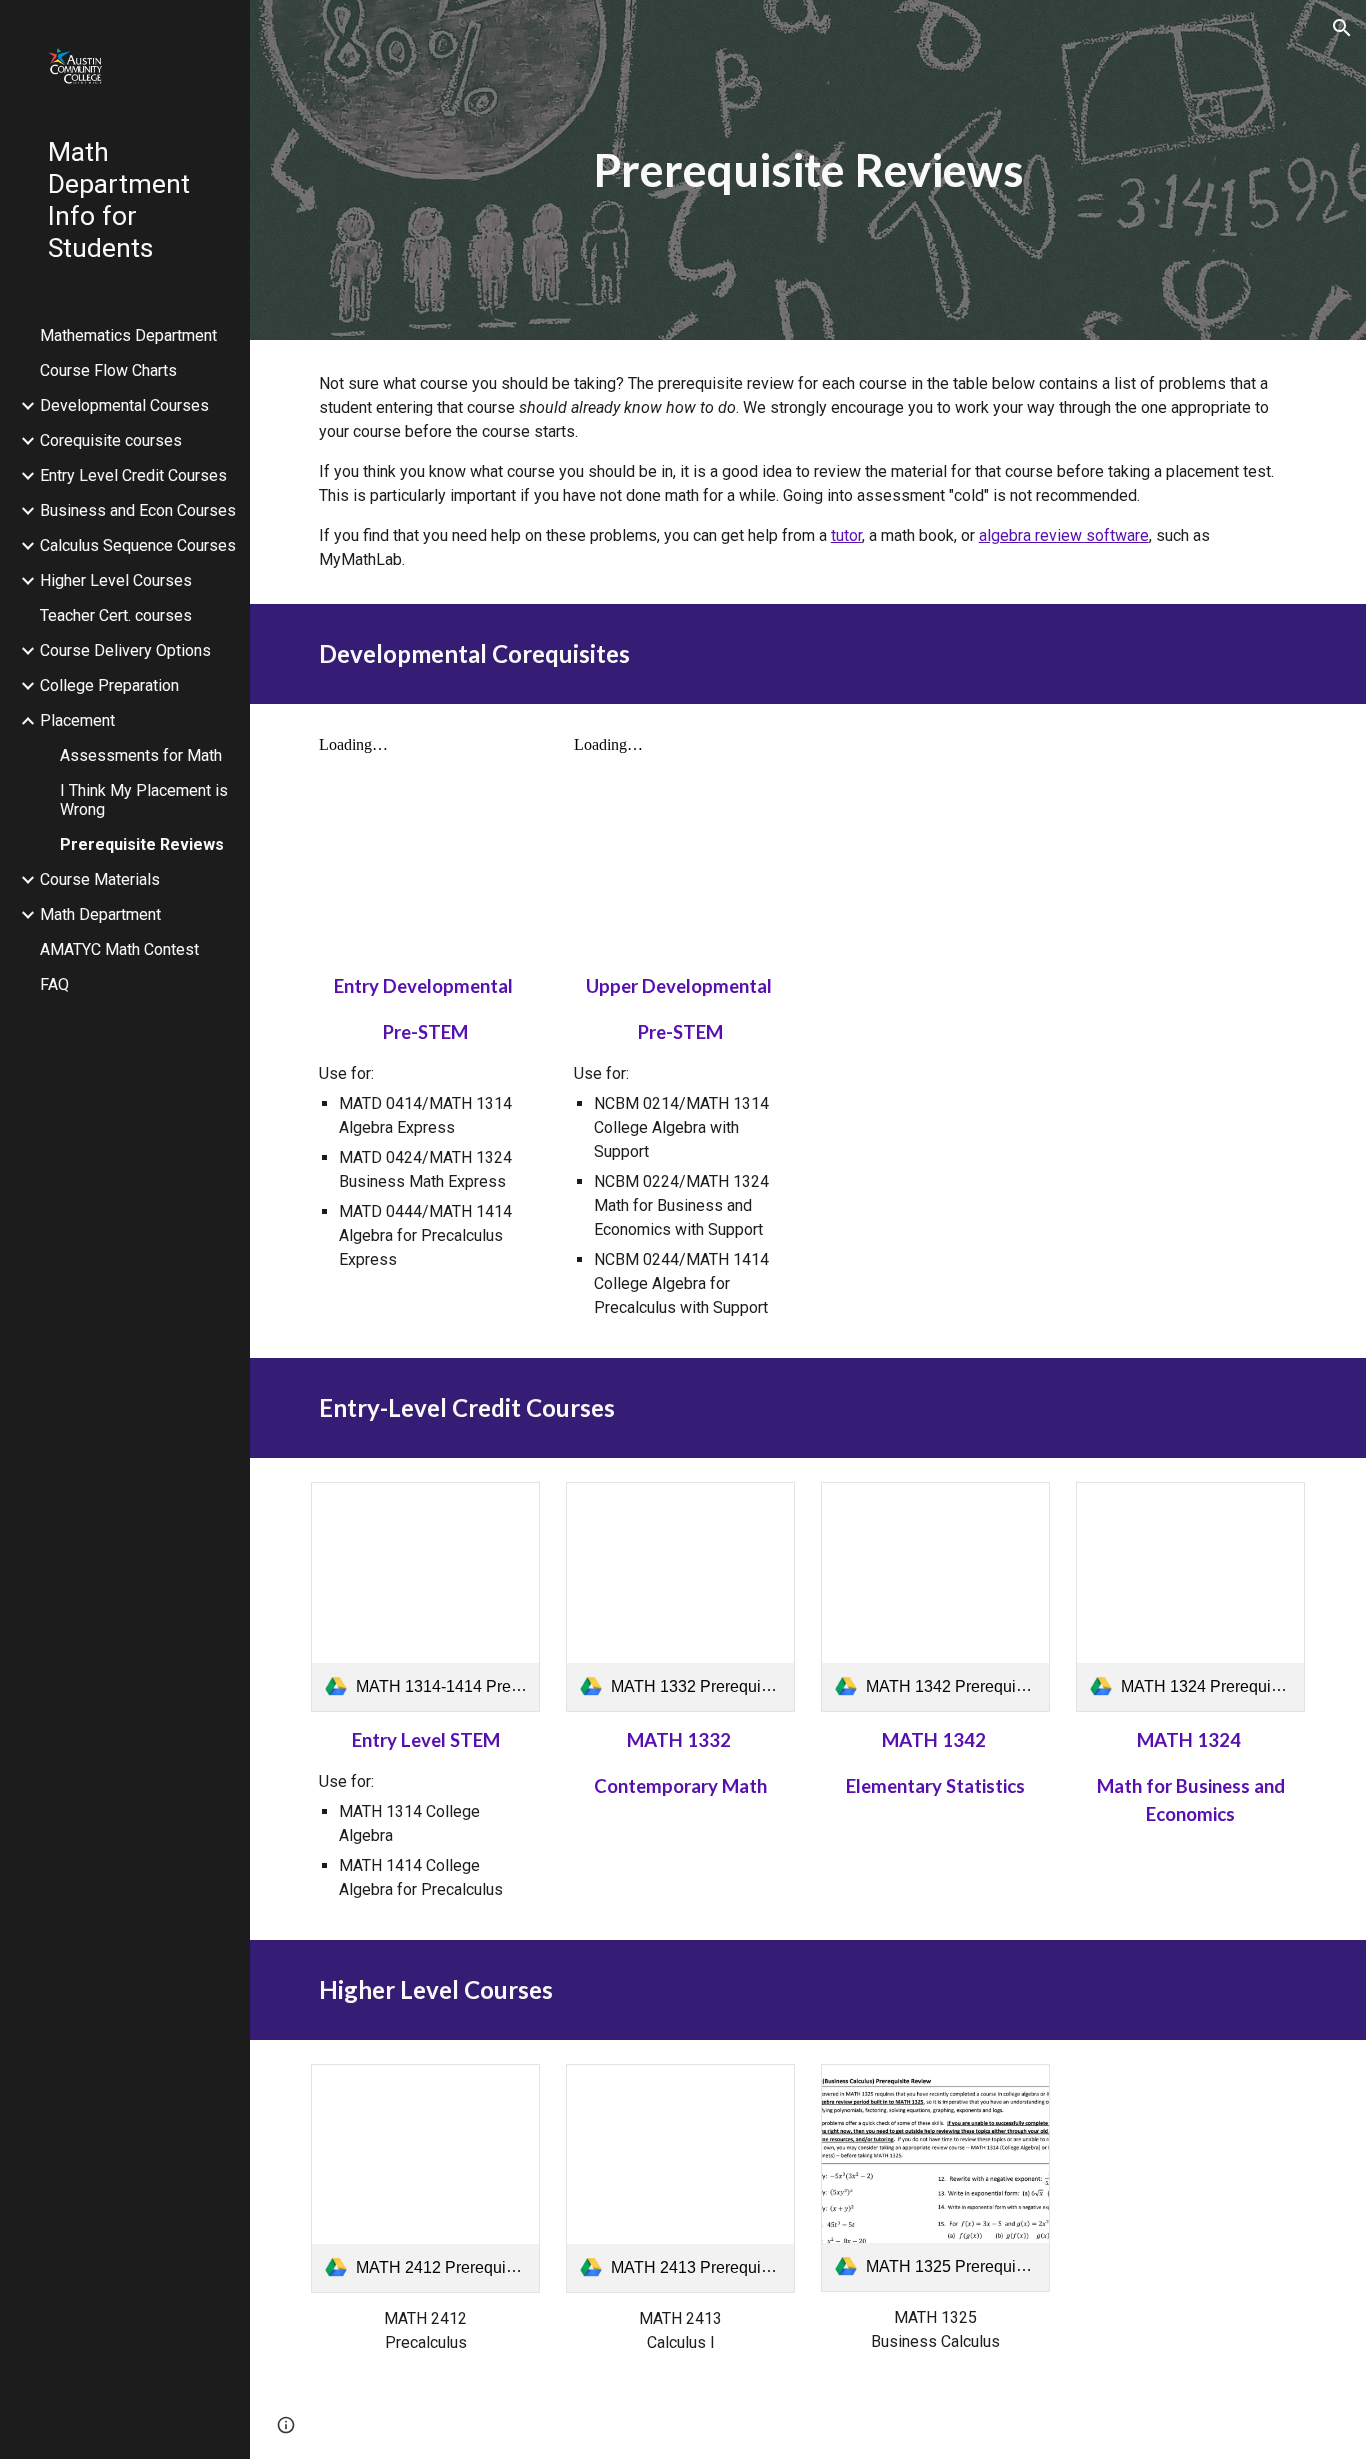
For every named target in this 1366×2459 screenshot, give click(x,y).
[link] (426, 1597)
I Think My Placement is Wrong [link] (144, 800)
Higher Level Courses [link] (116, 580)
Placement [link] (77, 720)
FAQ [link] (54, 984)
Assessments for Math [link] (141, 755)
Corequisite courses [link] (111, 440)
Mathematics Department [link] (128, 335)
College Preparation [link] (109, 685)
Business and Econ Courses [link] (138, 510)
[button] (1342, 28)
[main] (808, 170)
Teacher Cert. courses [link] (116, 615)
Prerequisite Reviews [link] (142, 844)
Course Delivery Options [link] (125, 650)
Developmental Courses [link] (124, 405)
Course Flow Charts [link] (108, 370)
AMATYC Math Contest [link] (119, 949)
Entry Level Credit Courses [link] (133, 475)
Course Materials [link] (100, 879)
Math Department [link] (100, 914)
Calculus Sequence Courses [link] (138, 545)
